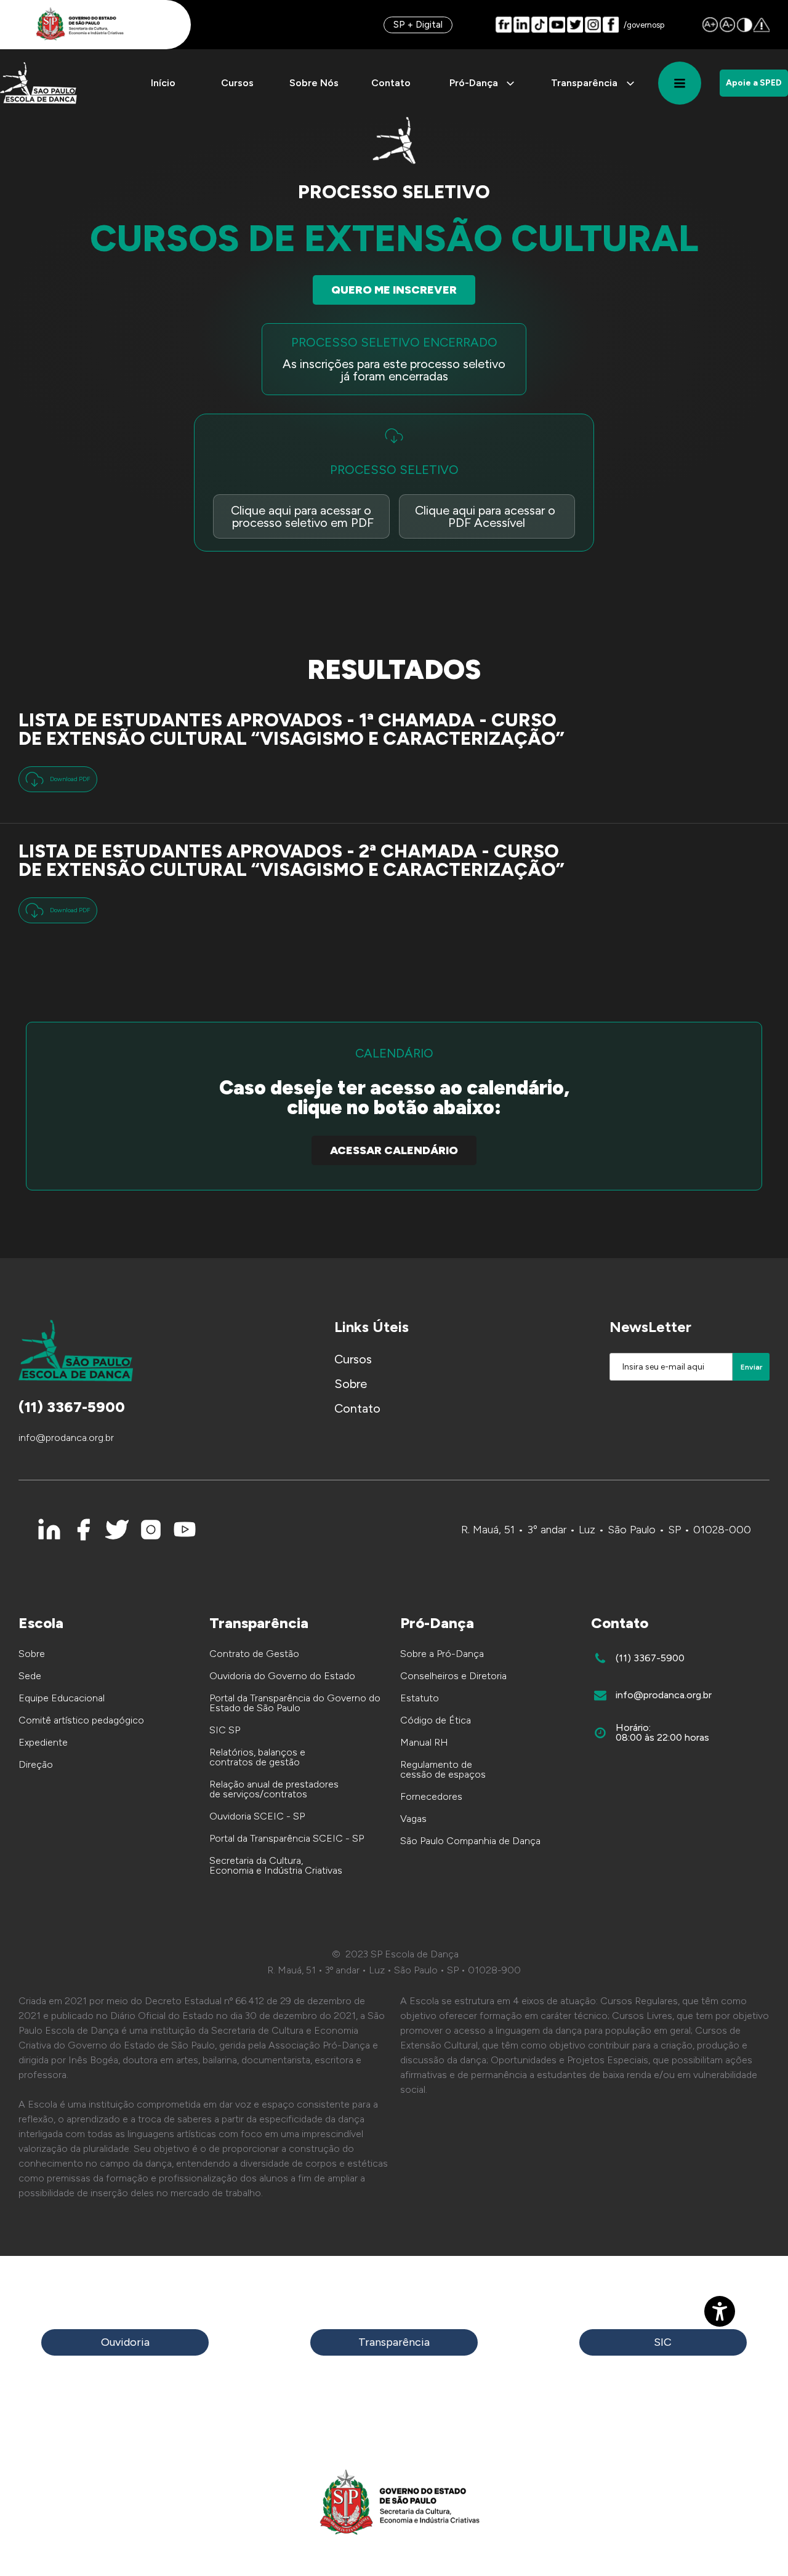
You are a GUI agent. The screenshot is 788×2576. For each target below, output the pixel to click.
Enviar (751, 1367)
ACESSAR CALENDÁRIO (394, 1150)
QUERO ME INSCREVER (394, 290)
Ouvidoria (125, 2342)
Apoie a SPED (754, 83)
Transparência (394, 2342)
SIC (663, 2342)
